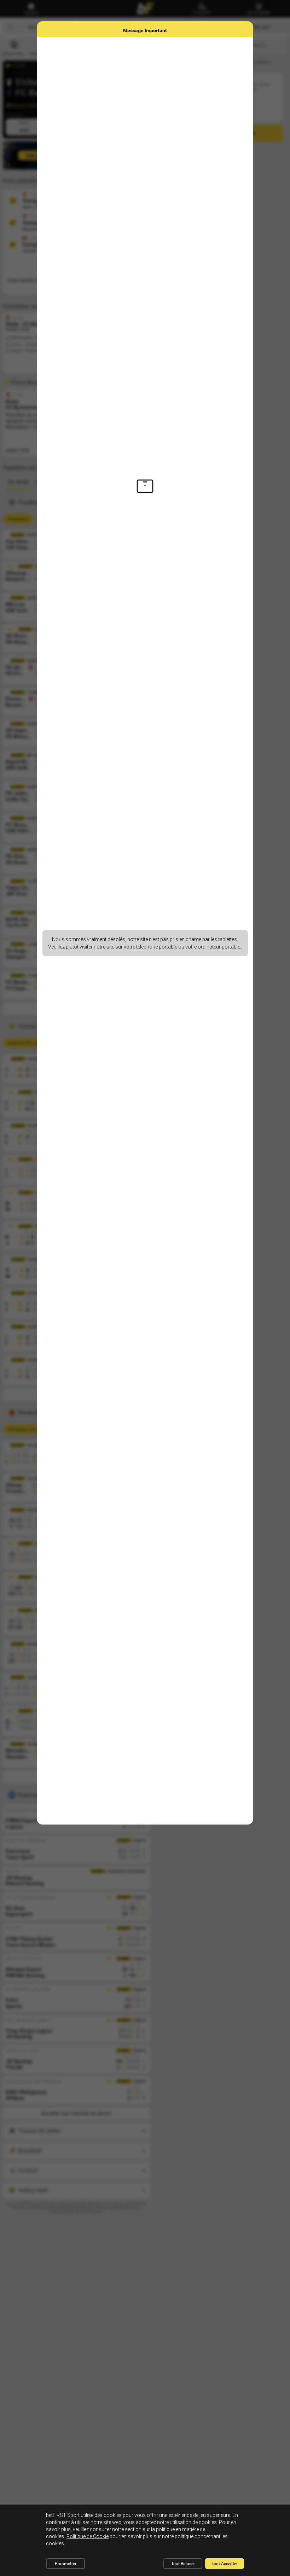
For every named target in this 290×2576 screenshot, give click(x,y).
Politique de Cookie (88, 2536)
